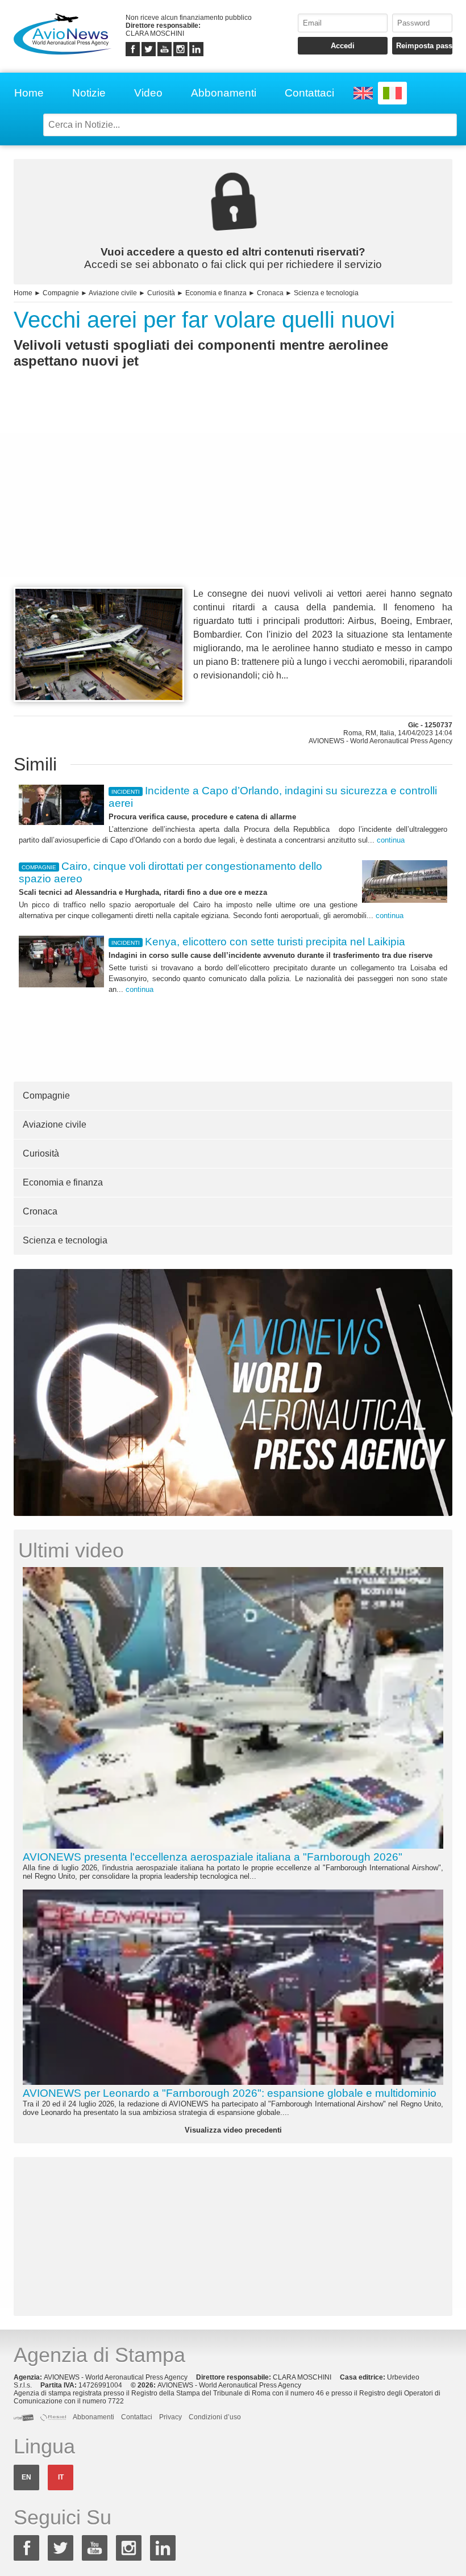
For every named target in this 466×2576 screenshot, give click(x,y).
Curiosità (161, 293)
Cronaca (270, 293)
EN (26, 2477)
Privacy (170, 2417)
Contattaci (309, 93)
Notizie (89, 93)
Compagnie (61, 293)
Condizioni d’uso (215, 2417)
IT (61, 2477)
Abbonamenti (224, 93)
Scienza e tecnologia (326, 293)
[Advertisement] (233, 499)
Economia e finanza (216, 293)
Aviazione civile (113, 293)
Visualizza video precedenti (233, 2130)
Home (29, 93)
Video (148, 93)
